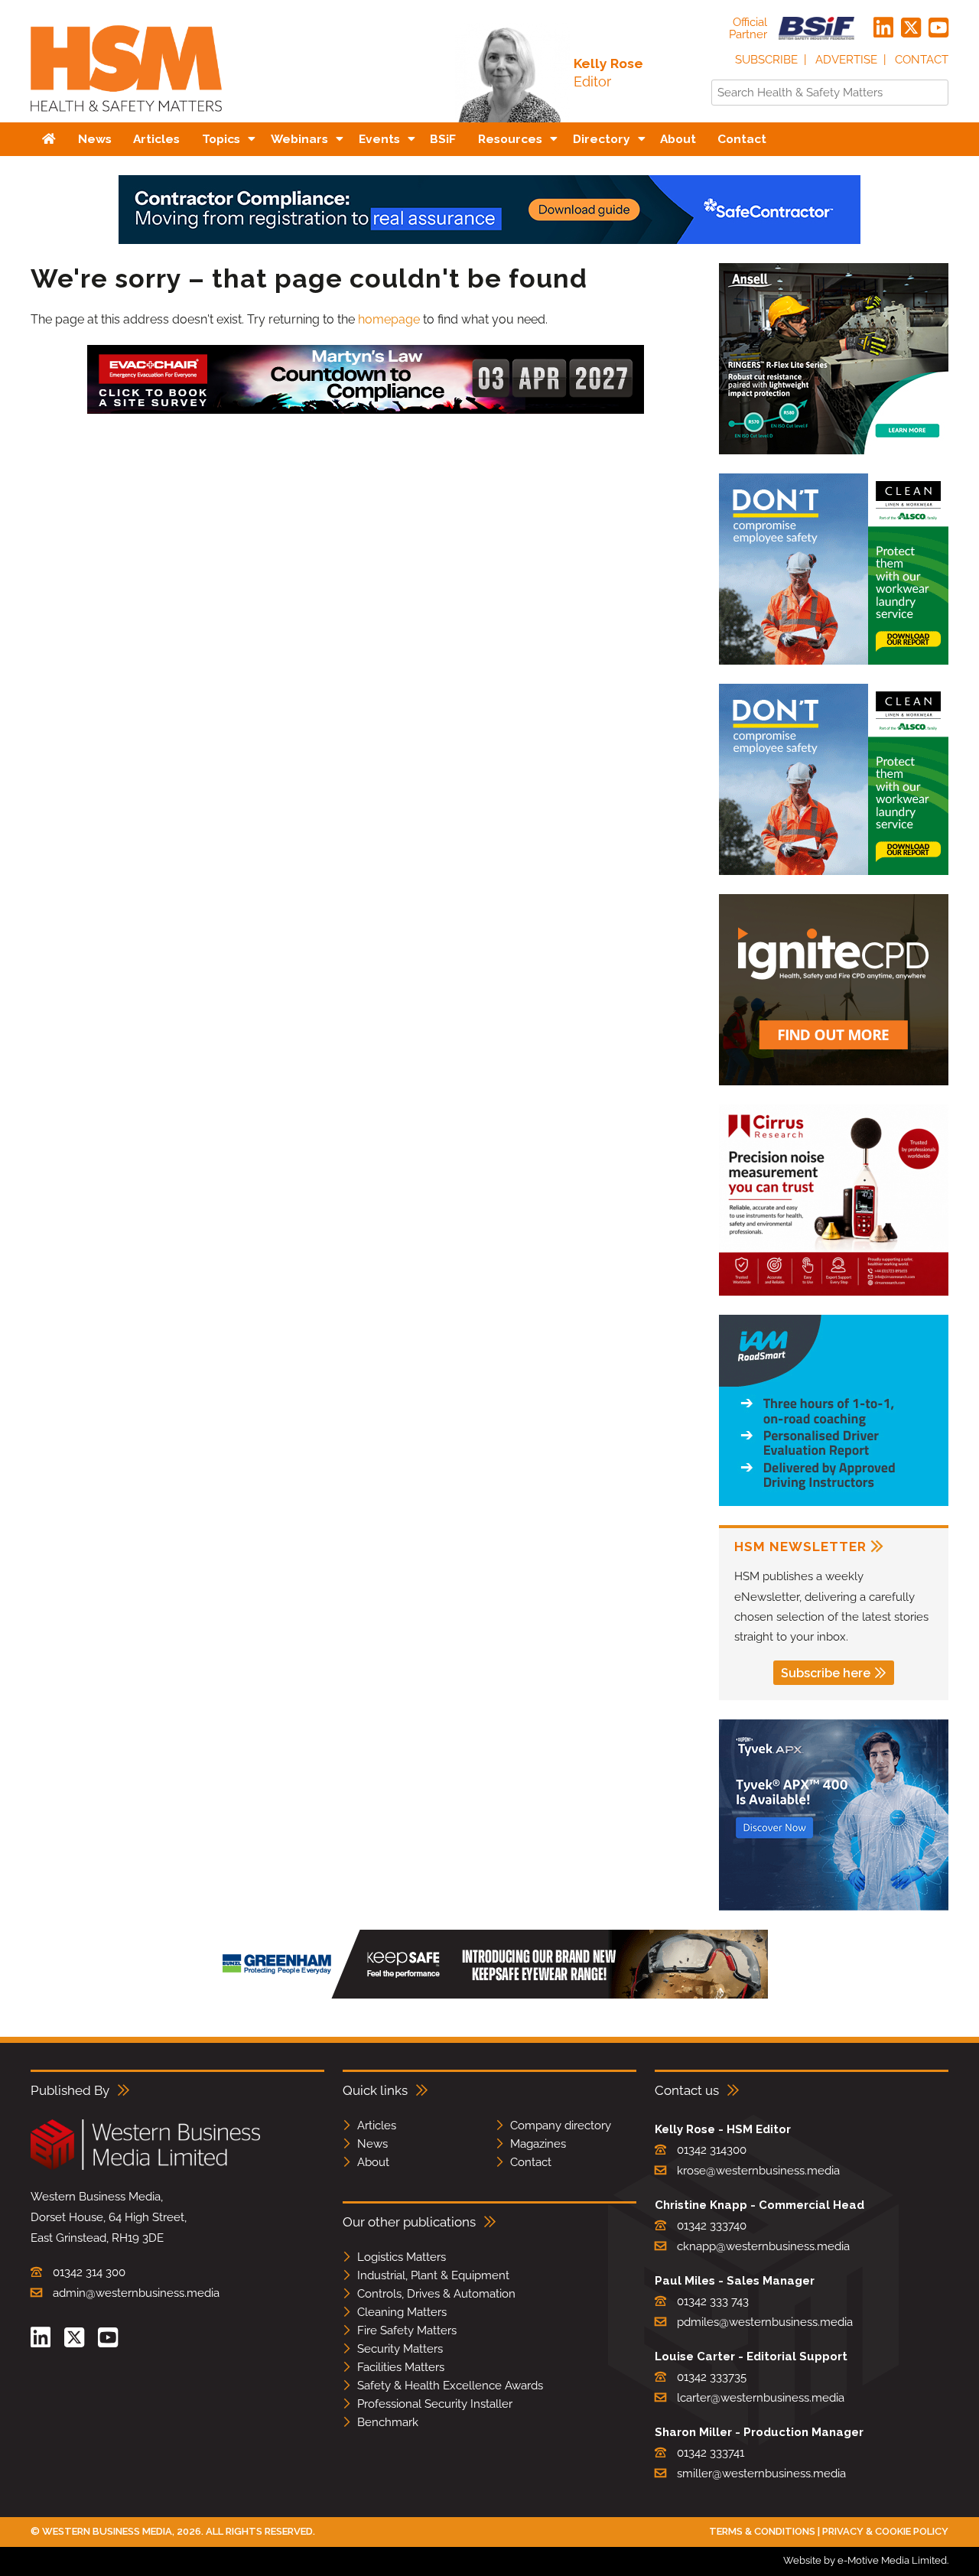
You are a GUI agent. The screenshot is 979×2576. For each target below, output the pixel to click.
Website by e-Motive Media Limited (865, 2560)
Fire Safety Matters (407, 2330)
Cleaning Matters (402, 2312)
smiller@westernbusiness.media (761, 2474)
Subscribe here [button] (826, 1673)
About (373, 2162)
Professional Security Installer (435, 2404)
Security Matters (400, 2349)
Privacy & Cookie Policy (885, 2531)
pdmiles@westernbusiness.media (765, 2322)
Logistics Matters (402, 2257)
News (372, 2144)
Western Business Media (107, 2531)
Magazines (538, 2144)
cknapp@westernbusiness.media (763, 2246)
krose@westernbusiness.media (758, 2171)
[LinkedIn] (883, 28)
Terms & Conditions (762, 2531)
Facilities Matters (401, 2367)
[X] (911, 28)
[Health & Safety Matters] (126, 117)
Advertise (846, 60)
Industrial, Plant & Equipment (433, 2275)
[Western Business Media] (145, 2167)
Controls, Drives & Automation (436, 2294)
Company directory (561, 2126)
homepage (389, 319)
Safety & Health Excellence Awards (450, 2386)
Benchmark (388, 2422)
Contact (922, 60)
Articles (377, 2126)
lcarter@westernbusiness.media (761, 2398)
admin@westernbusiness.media (136, 2293)
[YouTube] (938, 28)
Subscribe (766, 60)
